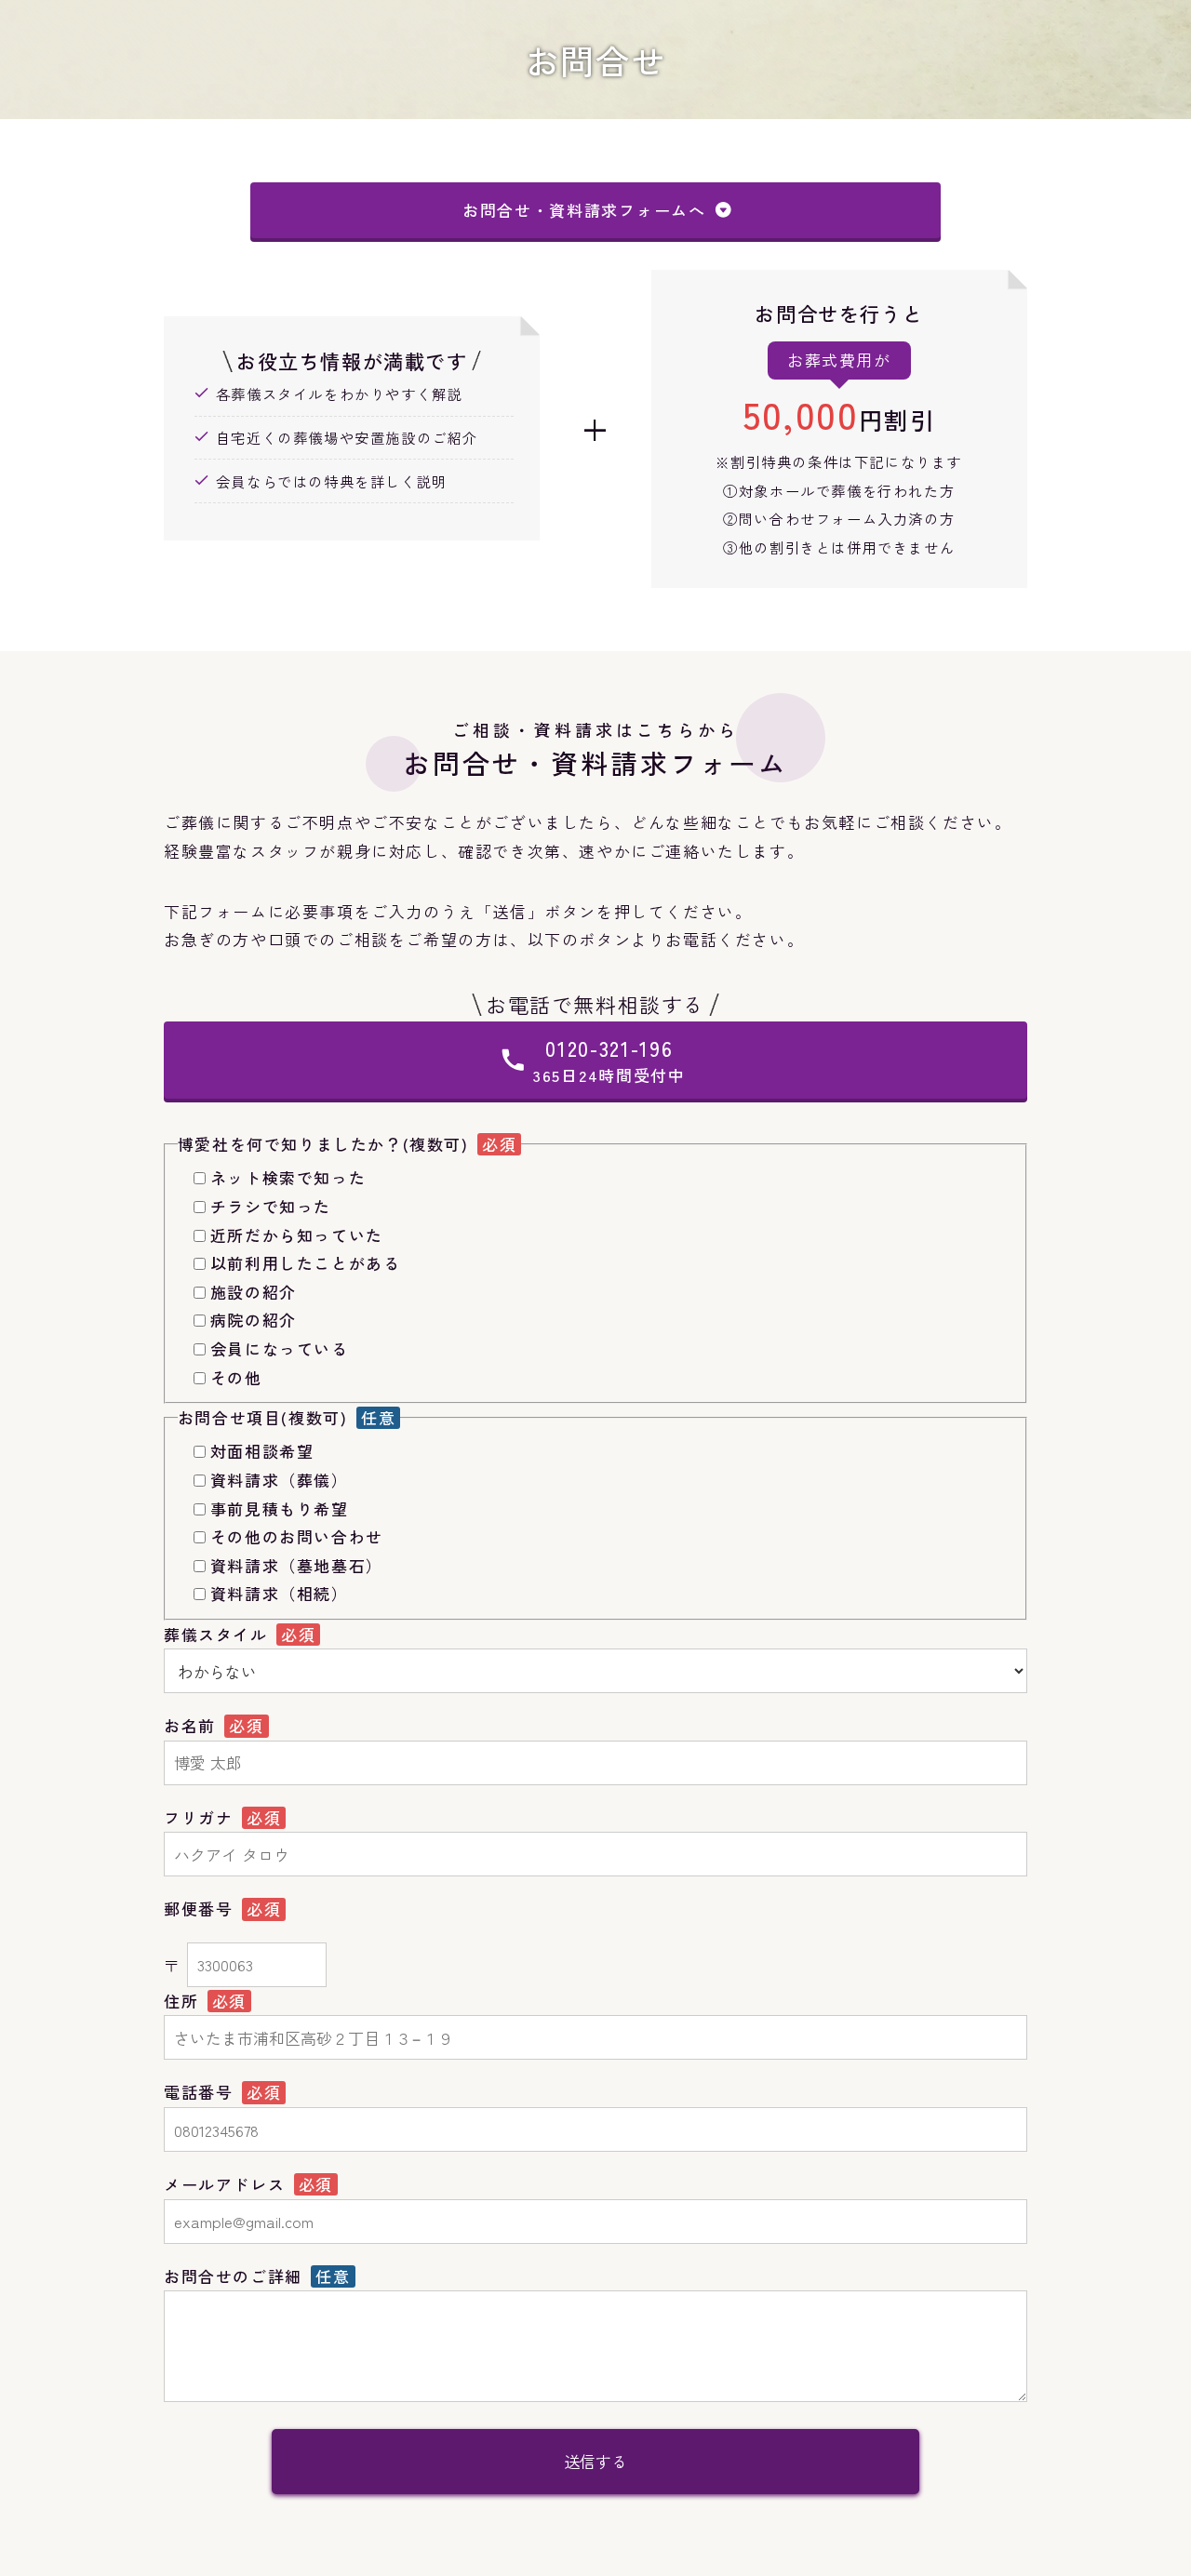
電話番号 (201, 2092)
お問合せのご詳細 (236, 2276)
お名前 (193, 1725)
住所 (184, 2001)
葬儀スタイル (219, 1634)
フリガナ (201, 1817)
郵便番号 (201, 1909)
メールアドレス (227, 2184)
